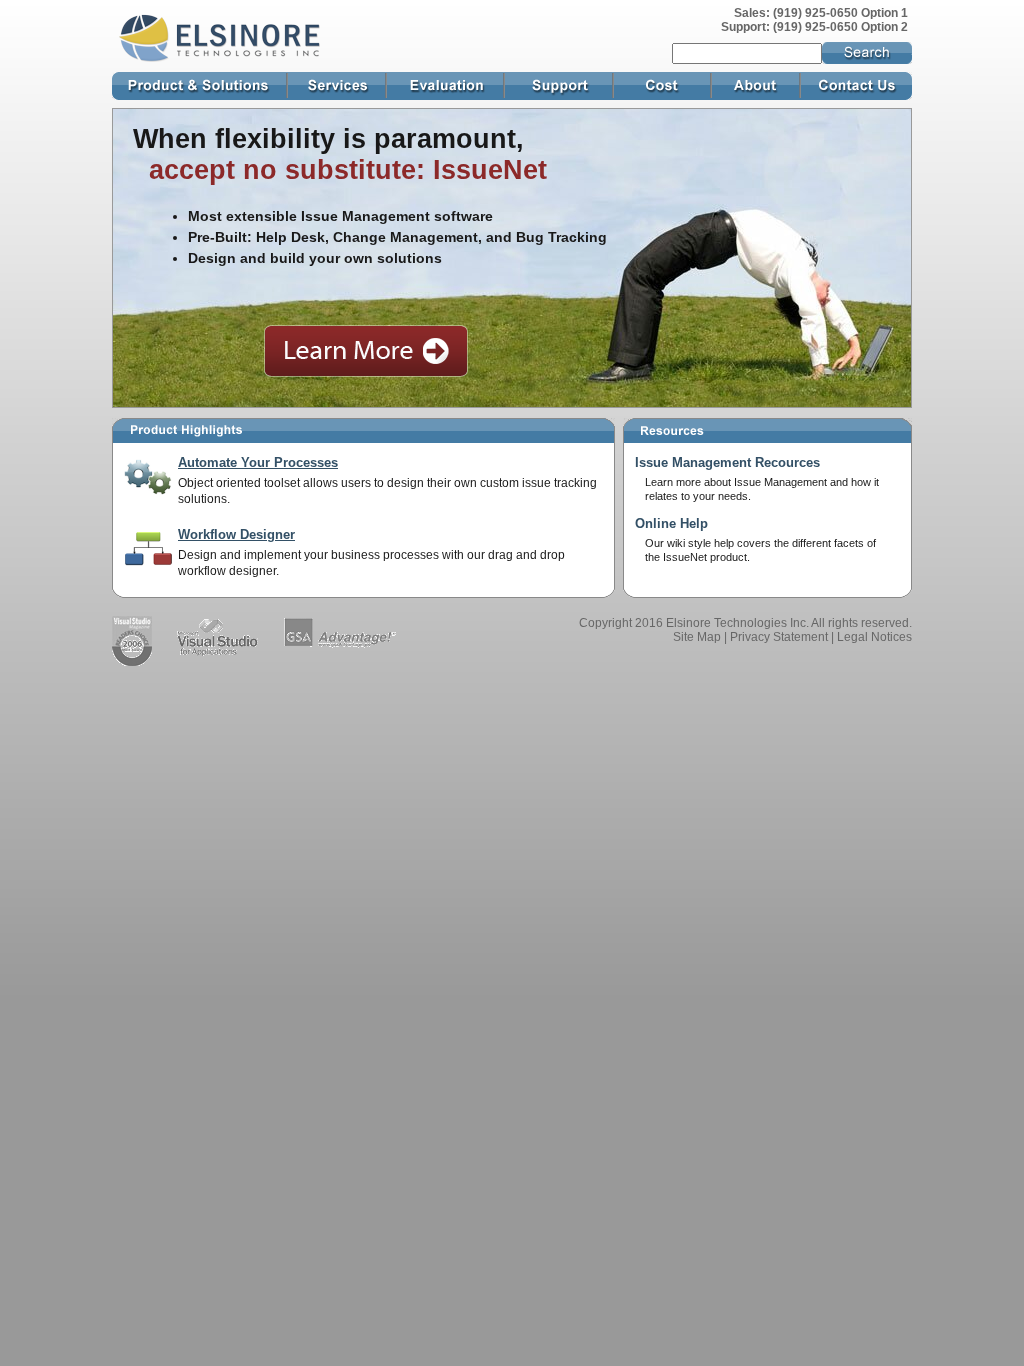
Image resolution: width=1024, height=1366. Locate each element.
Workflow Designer (236, 534)
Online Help (671, 523)
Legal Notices (874, 637)
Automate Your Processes (258, 462)
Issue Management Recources (727, 462)
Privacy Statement (779, 637)
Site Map (697, 637)
